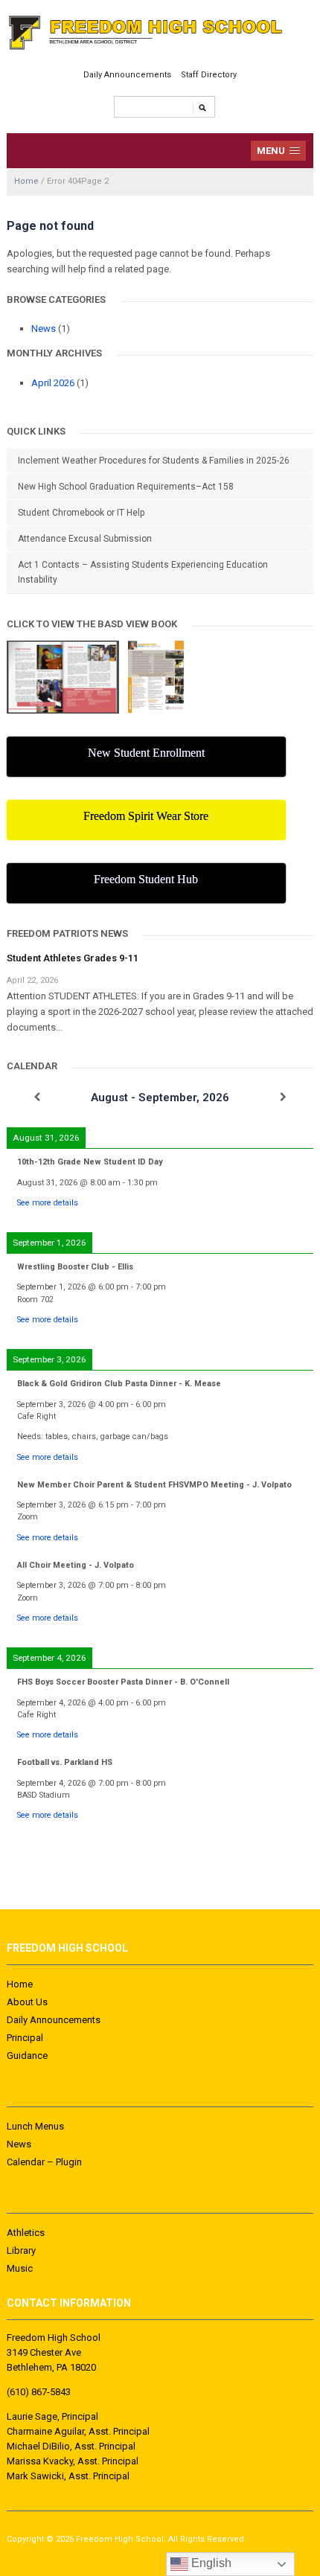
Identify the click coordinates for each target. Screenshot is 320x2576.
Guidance (27, 2056)
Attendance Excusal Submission (85, 539)
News (44, 329)
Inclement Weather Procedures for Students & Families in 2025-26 (154, 461)
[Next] (283, 1097)
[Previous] (38, 1097)
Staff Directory (209, 75)
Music (20, 2268)
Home (26, 181)
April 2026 (53, 383)
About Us (27, 2002)
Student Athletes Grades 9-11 (73, 958)
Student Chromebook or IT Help (81, 513)
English (210, 2563)
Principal (25, 2038)
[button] (279, 151)
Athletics (26, 2233)
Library (21, 2250)
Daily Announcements (127, 75)
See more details (48, 1203)
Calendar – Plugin (44, 2162)
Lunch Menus (35, 2126)
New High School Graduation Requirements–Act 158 (126, 487)
